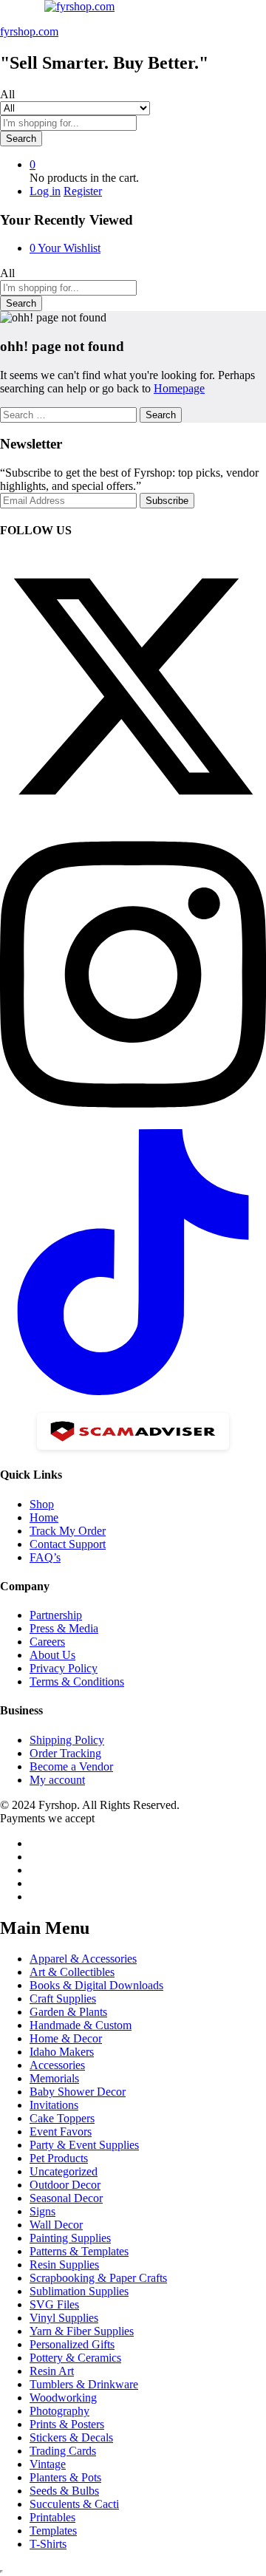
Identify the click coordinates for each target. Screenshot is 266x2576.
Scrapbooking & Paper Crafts (98, 2278)
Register (83, 191)
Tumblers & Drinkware (84, 2384)
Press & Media (64, 1628)
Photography (59, 2411)
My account (57, 1780)
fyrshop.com (29, 31)
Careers (47, 1642)
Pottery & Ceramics (75, 2358)
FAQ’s (45, 1557)
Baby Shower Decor (78, 2092)
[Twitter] (133, 815)
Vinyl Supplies (64, 2318)
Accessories (57, 2065)
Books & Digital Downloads (96, 1985)
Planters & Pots (65, 2477)
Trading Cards (63, 2451)
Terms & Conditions (77, 1681)
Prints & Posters (67, 2424)
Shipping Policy (67, 1740)
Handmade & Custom (81, 2025)
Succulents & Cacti (74, 2504)
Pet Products (59, 2158)
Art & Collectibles (72, 1972)
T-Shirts (48, 2544)
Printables (52, 2517)
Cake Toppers (62, 2118)
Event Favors (61, 2132)
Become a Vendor (71, 1766)
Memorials (54, 2078)
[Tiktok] (133, 1391)
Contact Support (68, 1544)
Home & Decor (66, 2038)
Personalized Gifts (72, 2344)
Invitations (54, 2105)
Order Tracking (65, 1753)
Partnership (56, 1615)
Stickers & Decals (71, 2437)
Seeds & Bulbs (64, 2491)
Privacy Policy (64, 1668)
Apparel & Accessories (83, 1959)
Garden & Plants (68, 2012)
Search (21, 139)
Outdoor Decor (65, 2185)
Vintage (48, 2464)
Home (44, 1517)
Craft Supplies (63, 1999)
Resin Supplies (64, 2265)
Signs (42, 2211)
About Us (52, 1655)
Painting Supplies (70, 2238)
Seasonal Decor (66, 2198)
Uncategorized (64, 2171)
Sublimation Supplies (79, 2291)
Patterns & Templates (79, 2251)
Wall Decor (56, 2225)
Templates (53, 2531)
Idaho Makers (62, 2052)
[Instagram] (133, 1122)
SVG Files (54, 2304)
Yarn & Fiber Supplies (82, 2331)
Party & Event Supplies (84, 2145)
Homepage (179, 388)
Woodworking (63, 2398)
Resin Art (52, 2371)
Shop (42, 1504)
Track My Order (68, 1531)
